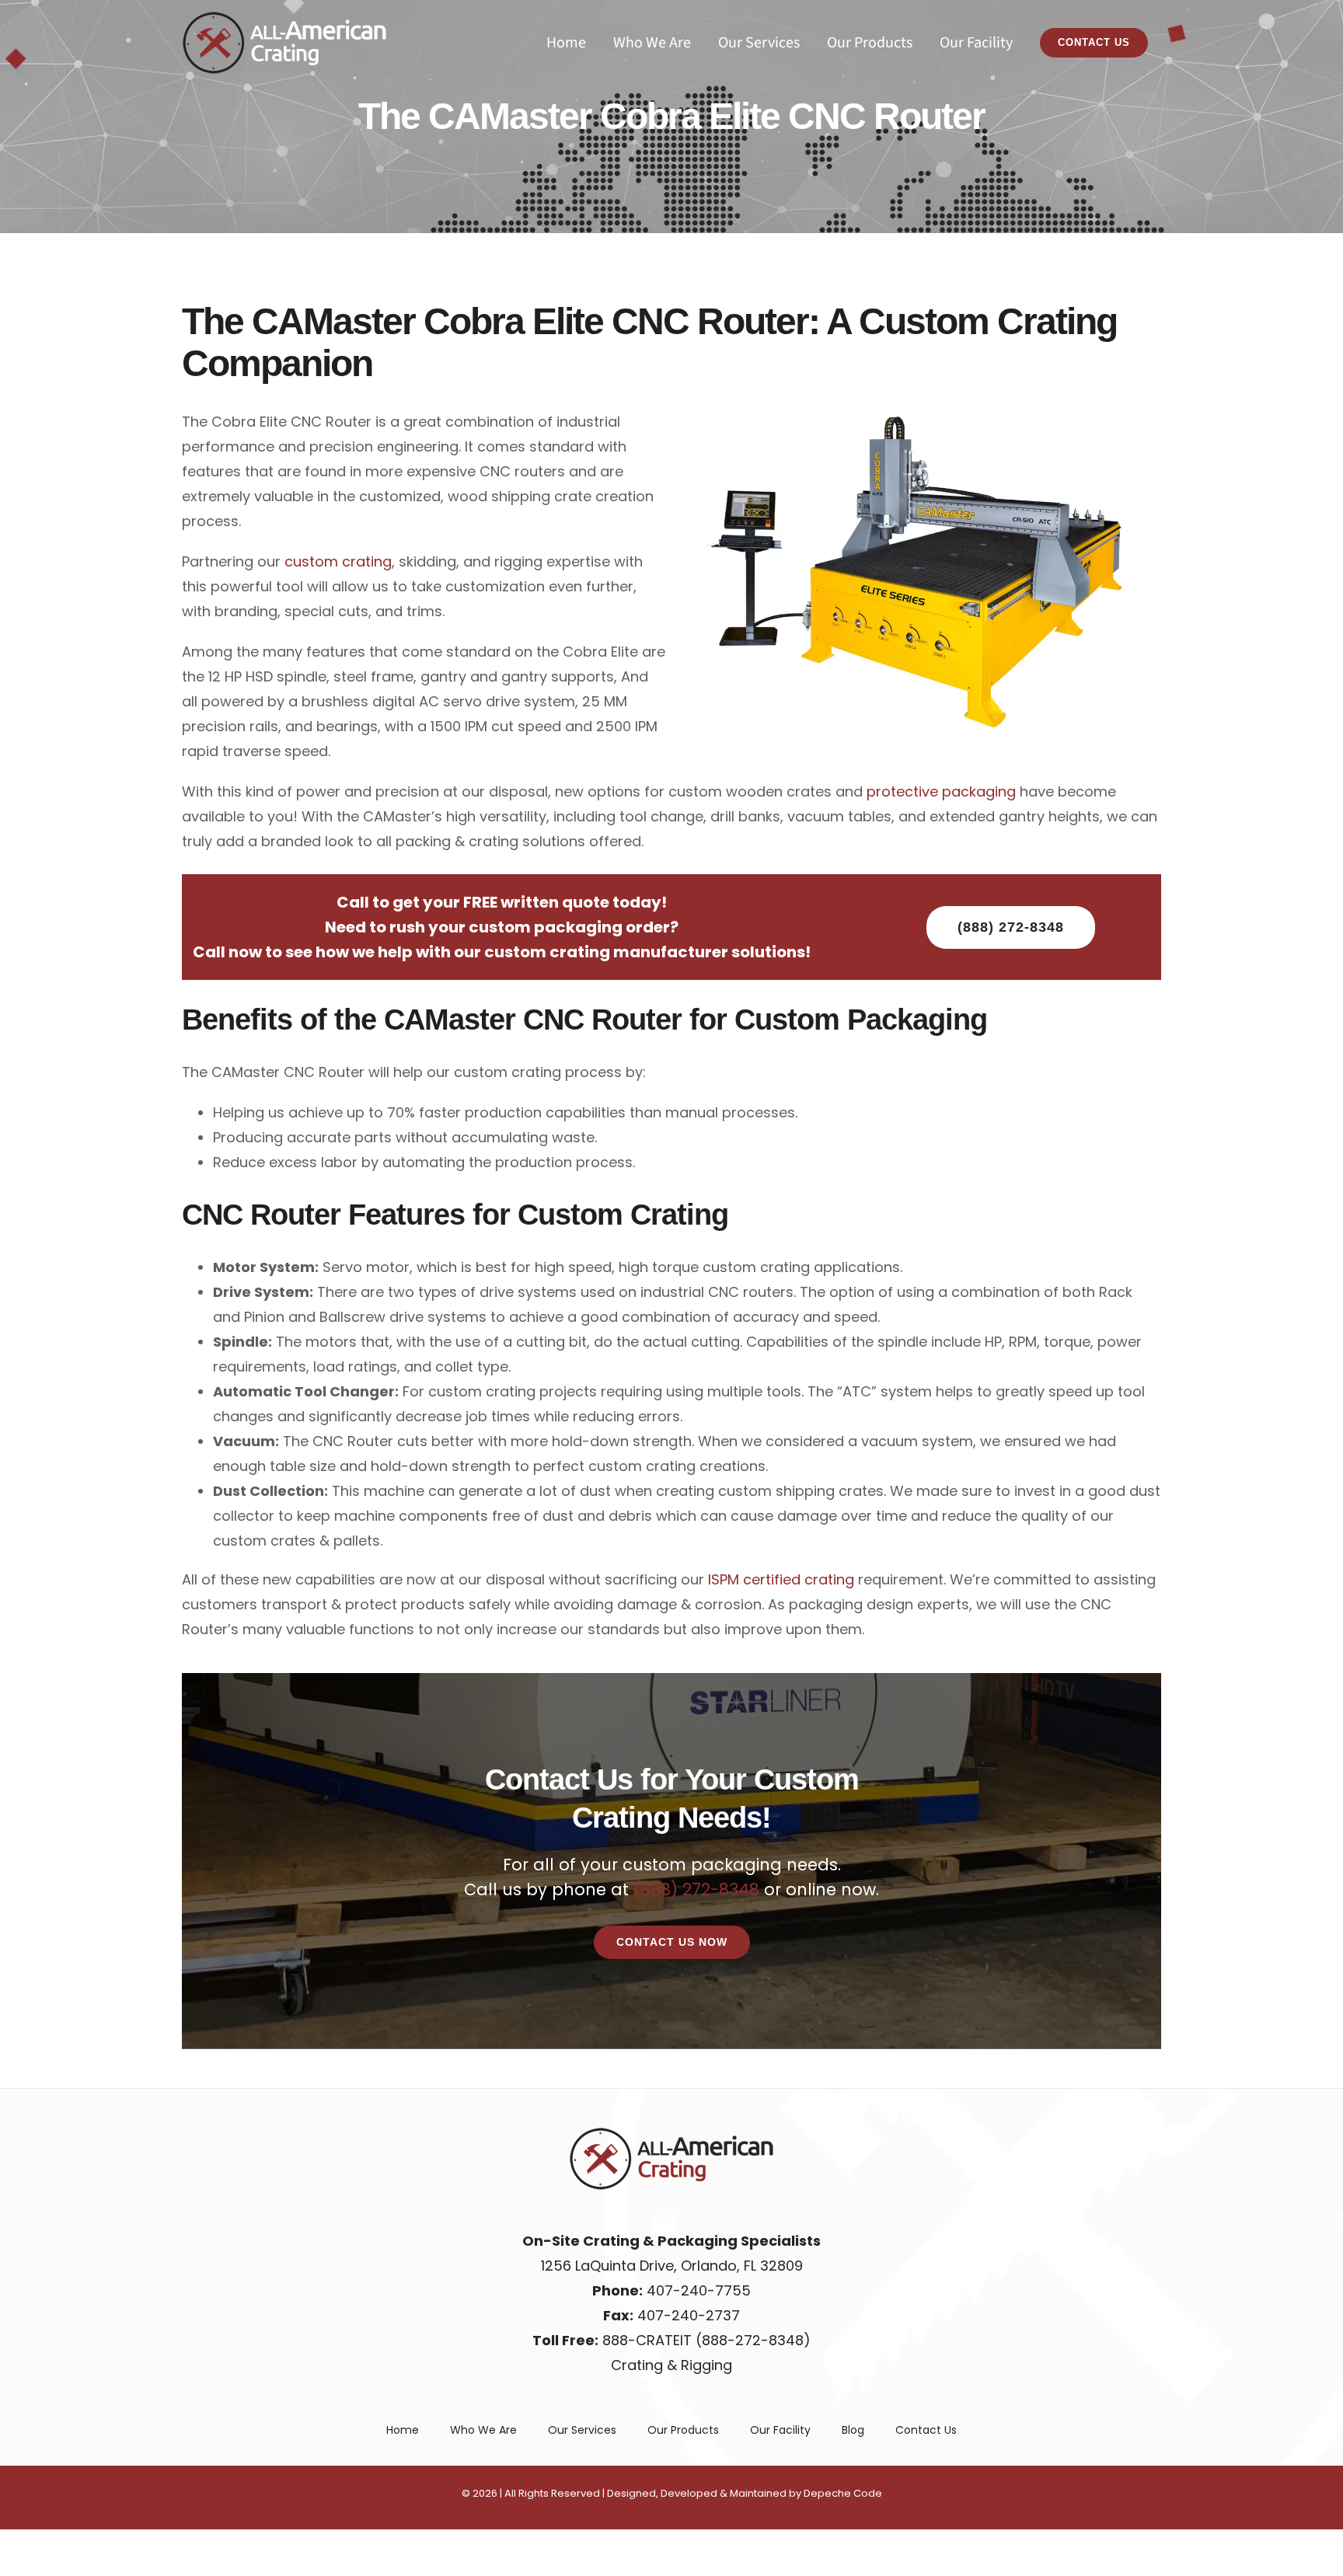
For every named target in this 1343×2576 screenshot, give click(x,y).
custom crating (338, 561)
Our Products (683, 2430)
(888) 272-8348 (699, 1889)
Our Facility (780, 2430)
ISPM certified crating (781, 1579)
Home (403, 2430)
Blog (853, 2430)
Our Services (582, 2430)
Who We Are (483, 2430)
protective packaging (941, 791)
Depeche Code (843, 2493)
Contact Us (926, 2430)
